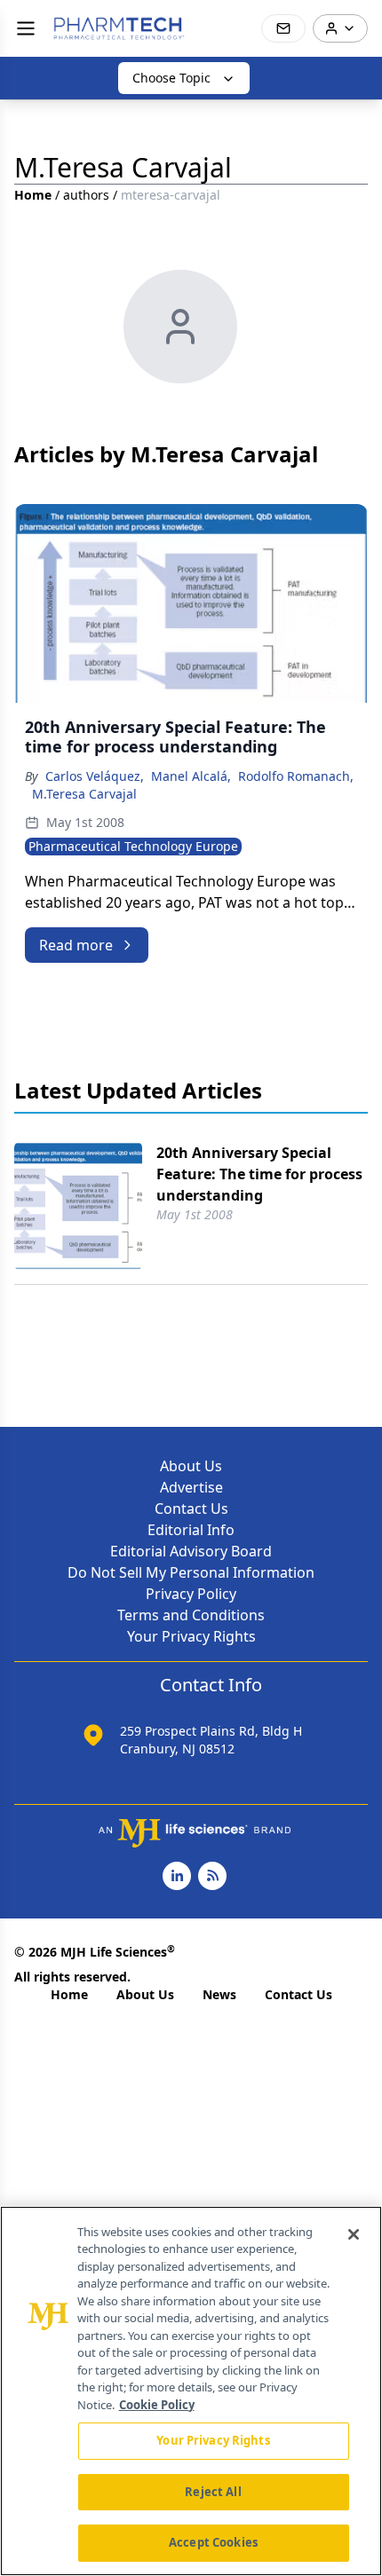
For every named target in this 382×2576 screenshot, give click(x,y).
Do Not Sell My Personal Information (191, 1572)
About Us (191, 1466)
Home (33, 195)
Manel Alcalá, (191, 776)
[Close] (354, 2234)
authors (86, 195)
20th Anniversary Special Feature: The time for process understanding (259, 1174)
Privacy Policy (191, 1594)
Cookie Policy (157, 2405)
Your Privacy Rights (191, 1636)
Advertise (191, 1487)
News (219, 1994)
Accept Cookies (213, 2542)
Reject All (213, 2492)
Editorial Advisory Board (191, 1551)
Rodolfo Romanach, (296, 776)
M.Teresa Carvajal (84, 794)
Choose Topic (171, 78)
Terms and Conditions (191, 1615)
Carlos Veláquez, (95, 776)
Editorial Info (191, 1530)
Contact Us (191, 1509)
